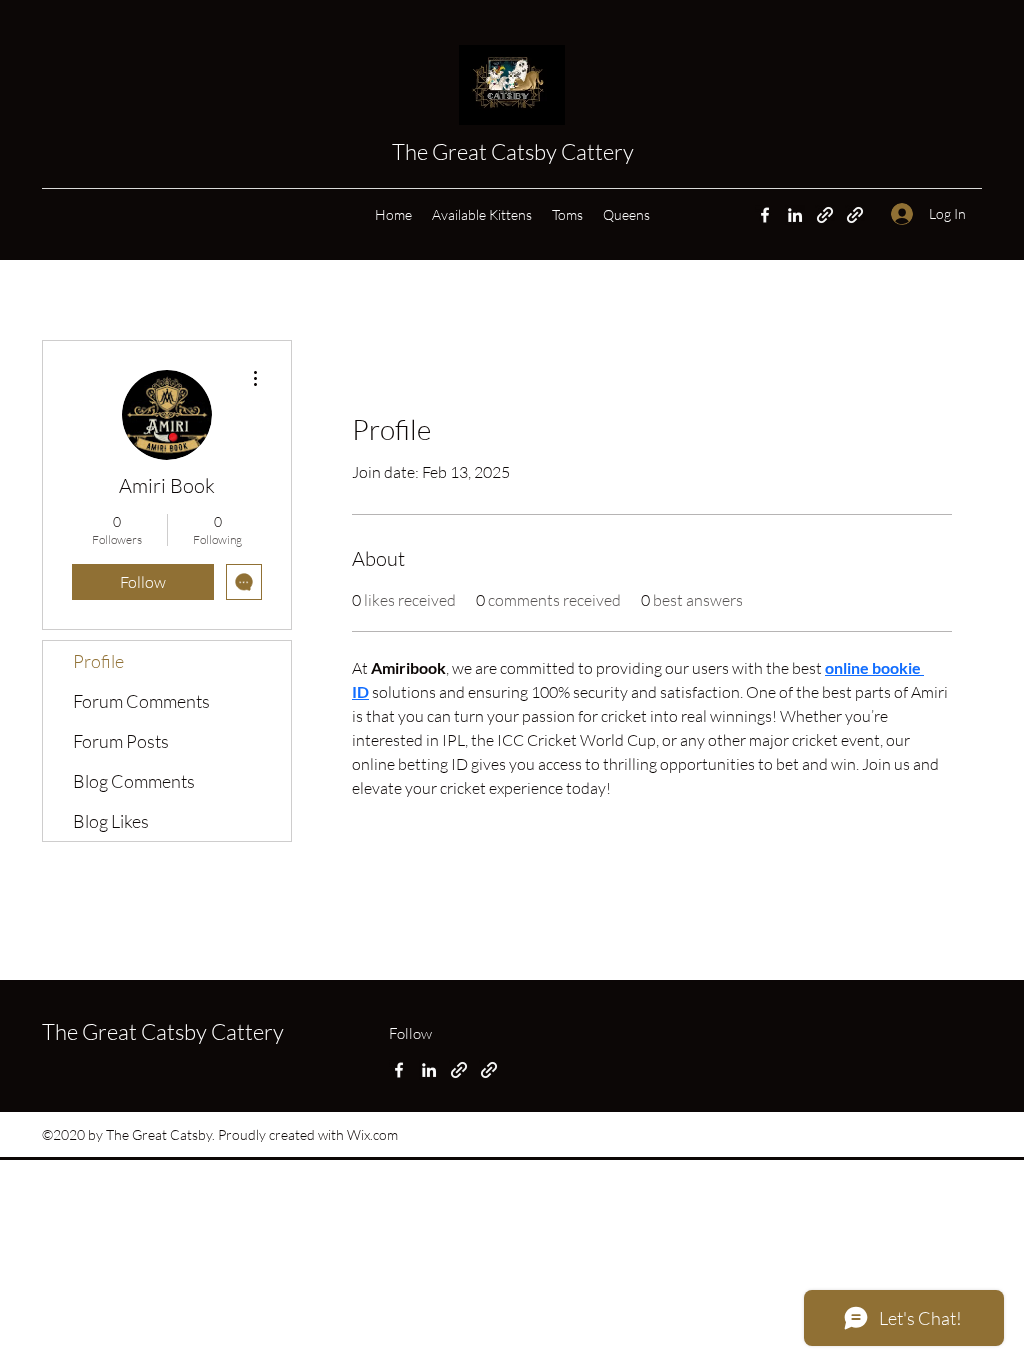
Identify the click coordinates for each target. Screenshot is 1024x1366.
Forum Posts (121, 741)
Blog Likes (111, 821)
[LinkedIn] (795, 215)
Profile (98, 661)
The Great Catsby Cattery (515, 151)
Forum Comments (141, 701)
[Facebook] (765, 215)
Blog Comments (134, 781)
